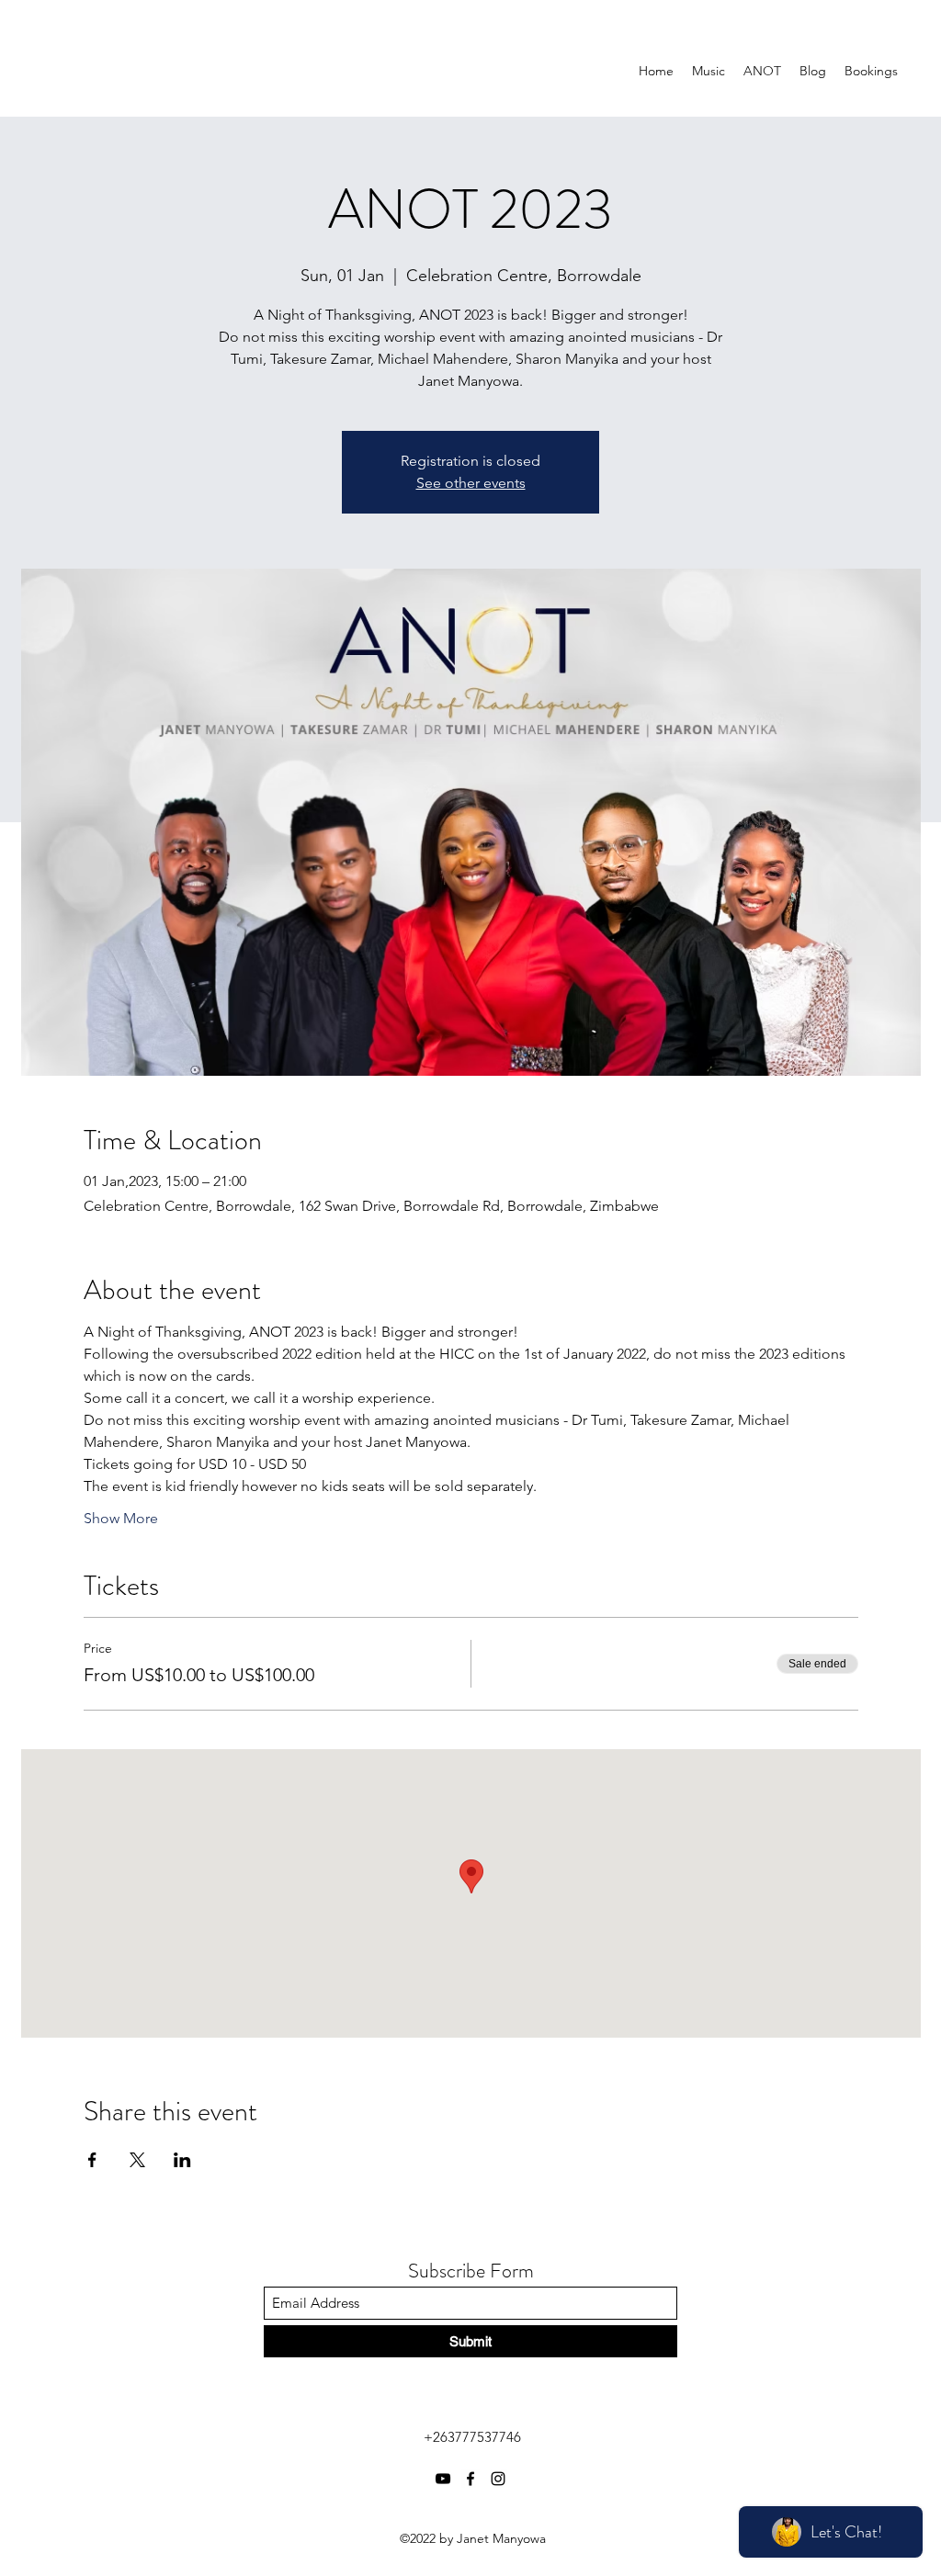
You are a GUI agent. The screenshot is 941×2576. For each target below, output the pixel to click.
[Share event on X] (137, 2160)
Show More (121, 1518)
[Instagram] (498, 2479)
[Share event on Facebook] (92, 2160)
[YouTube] (443, 2479)
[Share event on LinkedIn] (182, 2160)
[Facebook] (470, 2479)
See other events (471, 483)
